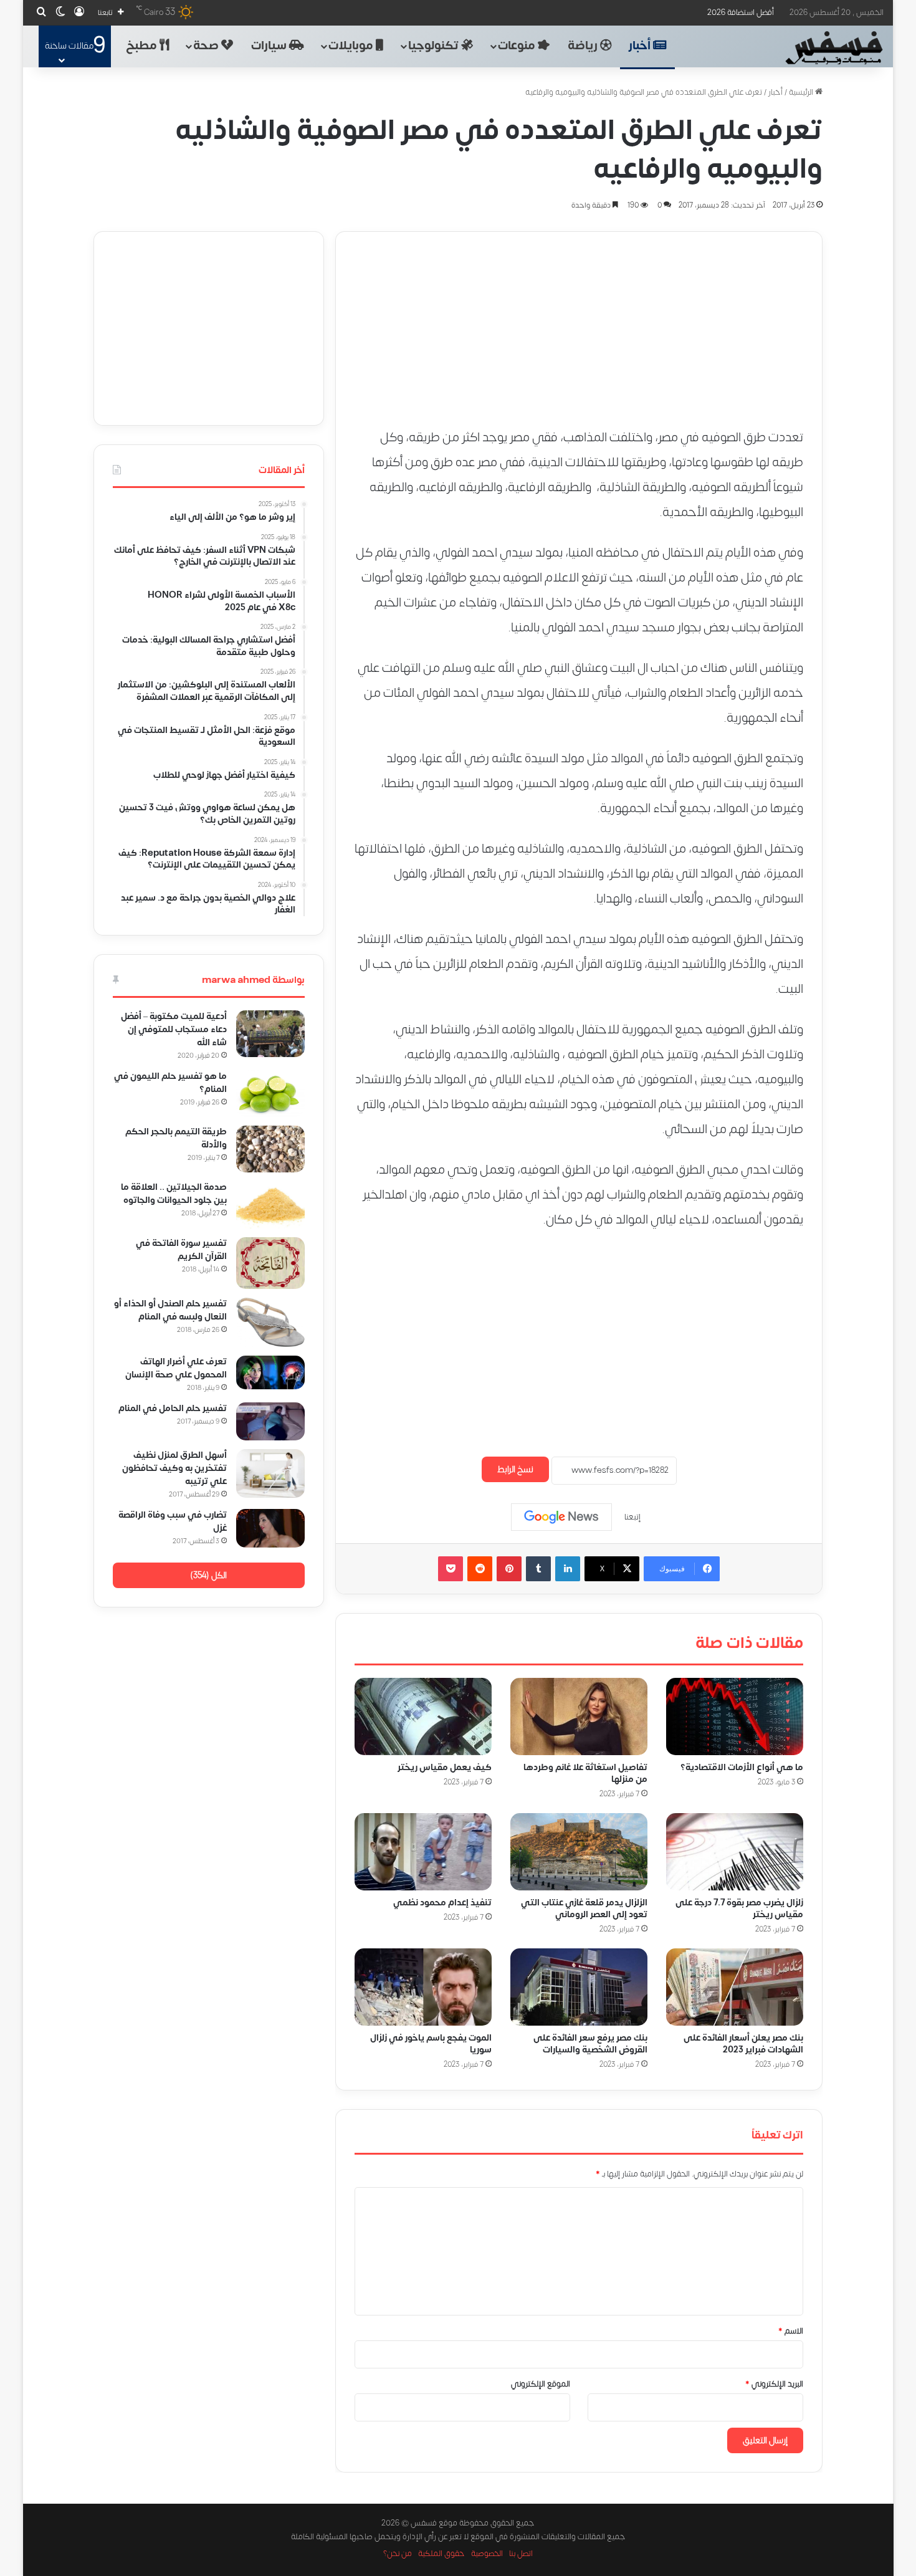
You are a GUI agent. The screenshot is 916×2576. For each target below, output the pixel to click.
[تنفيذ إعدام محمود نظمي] (423, 1852)
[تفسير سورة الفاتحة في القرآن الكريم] (270, 1263)
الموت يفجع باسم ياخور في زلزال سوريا (431, 2044)
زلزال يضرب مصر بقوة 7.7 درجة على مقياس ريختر (739, 1908)
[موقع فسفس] (833, 48)
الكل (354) (208, 1575)
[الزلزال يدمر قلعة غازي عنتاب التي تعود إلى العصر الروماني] (579, 1852)
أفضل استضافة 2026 (741, 12)
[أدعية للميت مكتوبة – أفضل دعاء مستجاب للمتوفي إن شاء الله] (270, 1034)
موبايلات (352, 46)
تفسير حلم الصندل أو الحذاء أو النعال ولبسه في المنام (170, 1310)
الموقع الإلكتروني (541, 2384)
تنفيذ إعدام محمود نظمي (442, 1903)
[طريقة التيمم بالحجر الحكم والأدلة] (270, 1149)
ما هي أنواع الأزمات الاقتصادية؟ (742, 1767)
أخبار (641, 46)
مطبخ (143, 46)
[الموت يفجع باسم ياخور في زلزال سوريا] (423, 1987)
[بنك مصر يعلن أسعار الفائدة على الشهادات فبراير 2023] (735, 1987)
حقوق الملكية (441, 2554)
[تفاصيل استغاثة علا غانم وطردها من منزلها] (579, 1717)
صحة (207, 46)
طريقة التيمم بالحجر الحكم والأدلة (176, 1138)
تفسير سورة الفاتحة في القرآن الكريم (181, 1250)
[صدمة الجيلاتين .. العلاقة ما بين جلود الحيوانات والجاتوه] (270, 1205)
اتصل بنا (521, 2554)
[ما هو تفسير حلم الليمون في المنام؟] (270, 1094)
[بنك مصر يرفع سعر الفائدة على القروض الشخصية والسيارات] (579, 1987)
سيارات (270, 46)
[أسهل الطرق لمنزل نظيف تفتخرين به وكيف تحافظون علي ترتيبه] (270, 1473)
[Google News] (561, 1517)
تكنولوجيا (435, 46)
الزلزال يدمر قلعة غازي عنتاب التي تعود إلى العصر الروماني (584, 1908)
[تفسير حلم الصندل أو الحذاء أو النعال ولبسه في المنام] (270, 1323)
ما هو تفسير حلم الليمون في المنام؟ (170, 1083)
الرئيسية (802, 92)
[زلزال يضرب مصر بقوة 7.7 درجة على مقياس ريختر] (735, 1852)
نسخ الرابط (515, 1469)
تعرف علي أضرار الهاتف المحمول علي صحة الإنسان (176, 1368)
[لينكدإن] (568, 1569)
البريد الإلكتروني (774, 2384)
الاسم (791, 2331)
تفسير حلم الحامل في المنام (173, 1408)
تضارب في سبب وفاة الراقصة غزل (173, 1521)
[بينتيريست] (509, 1569)
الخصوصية (487, 2554)
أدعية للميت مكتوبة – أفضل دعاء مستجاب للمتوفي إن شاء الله (174, 1029)
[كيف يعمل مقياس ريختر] (423, 1717)
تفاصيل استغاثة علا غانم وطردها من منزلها (585, 1773)
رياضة (584, 46)
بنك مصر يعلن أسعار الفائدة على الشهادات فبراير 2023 (743, 2044)
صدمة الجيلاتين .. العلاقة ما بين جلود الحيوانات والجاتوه (174, 1194)
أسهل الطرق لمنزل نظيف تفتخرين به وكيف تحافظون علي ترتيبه (174, 1468)
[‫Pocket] (451, 1569)
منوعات (518, 46)
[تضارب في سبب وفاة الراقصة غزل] (270, 1528)
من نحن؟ (398, 2554)
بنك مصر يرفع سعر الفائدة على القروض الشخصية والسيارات (590, 2044)
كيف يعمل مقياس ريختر (445, 1767)
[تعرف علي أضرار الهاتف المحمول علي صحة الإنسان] (270, 1372)
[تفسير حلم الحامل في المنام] (270, 1421)
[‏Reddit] (480, 1569)
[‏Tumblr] (538, 1569)
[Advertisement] (579, 319)
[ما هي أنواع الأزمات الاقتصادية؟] (735, 1717)
